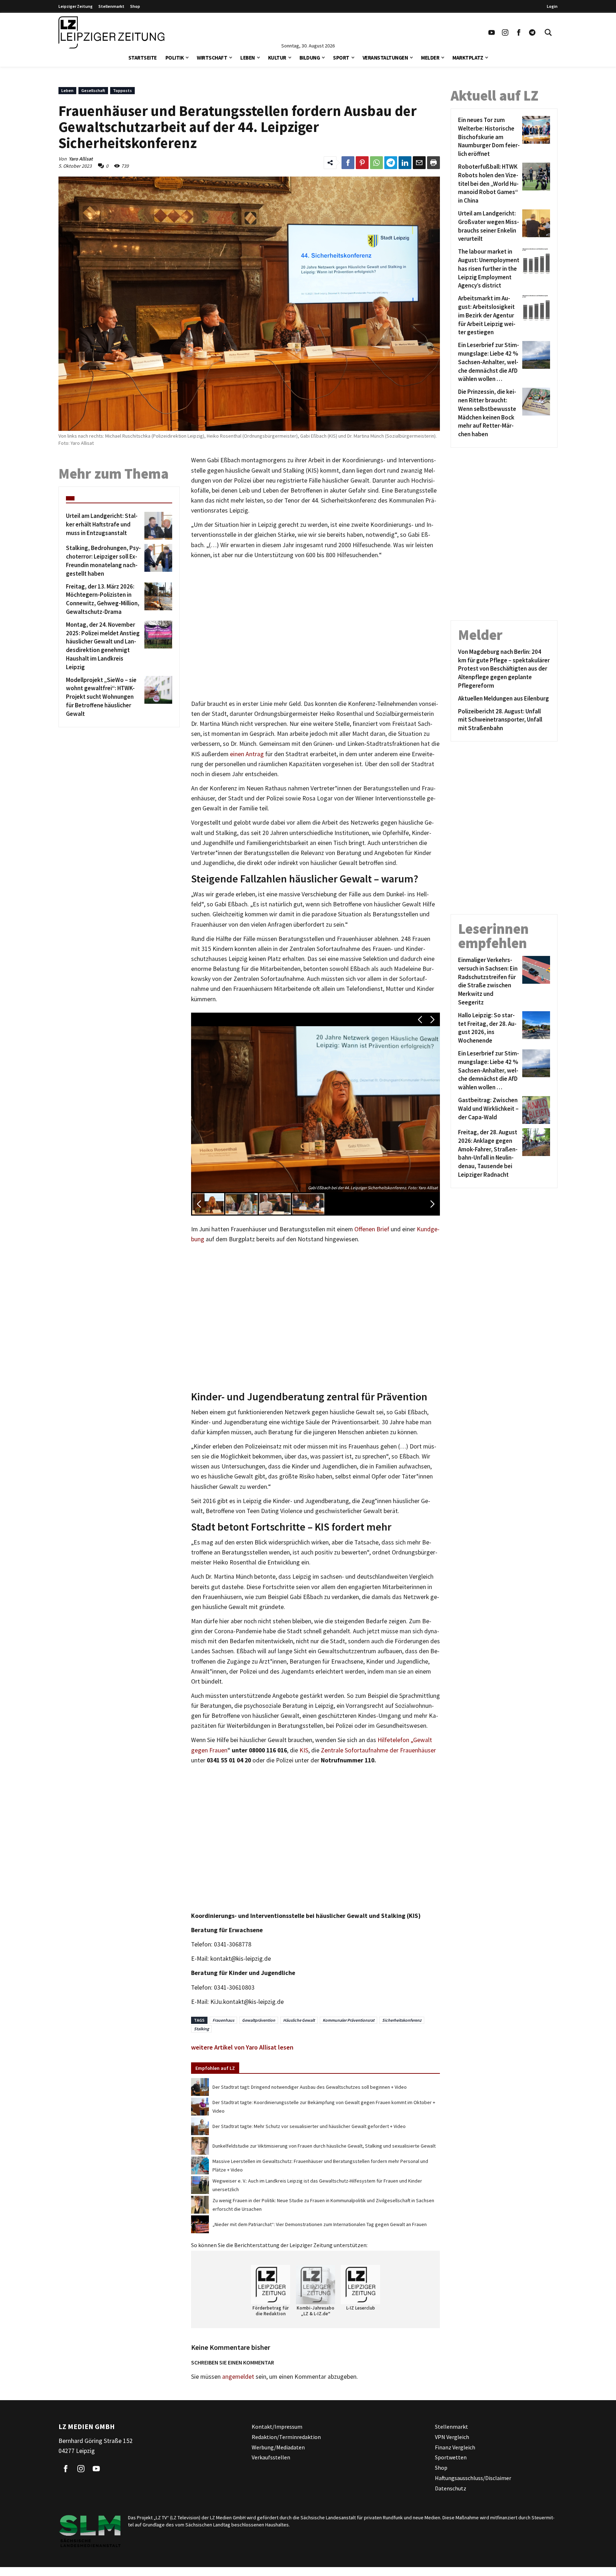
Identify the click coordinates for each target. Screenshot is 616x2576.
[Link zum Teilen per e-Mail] (419, 163)
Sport (341, 58)
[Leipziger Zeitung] (111, 32)
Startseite (143, 58)
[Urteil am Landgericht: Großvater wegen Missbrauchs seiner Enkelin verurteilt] (535, 226)
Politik (175, 58)
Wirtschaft (212, 58)
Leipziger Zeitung (76, 6)
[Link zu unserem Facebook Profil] (519, 32)
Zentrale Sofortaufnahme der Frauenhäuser (378, 1750)
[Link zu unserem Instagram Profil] (505, 32)
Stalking (201, 2029)
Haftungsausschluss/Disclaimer (473, 2478)
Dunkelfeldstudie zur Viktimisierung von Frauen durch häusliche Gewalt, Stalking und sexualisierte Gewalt (324, 2146)
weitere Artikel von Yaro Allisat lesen (242, 2047)
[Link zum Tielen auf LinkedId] (405, 163)
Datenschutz (451, 2488)
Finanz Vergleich (455, 2447)
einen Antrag (247, 754)
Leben (248, 58)
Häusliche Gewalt (299, 2020)
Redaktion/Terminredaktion (286, 2437)
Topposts (122, 90)
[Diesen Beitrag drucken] (433, 163)
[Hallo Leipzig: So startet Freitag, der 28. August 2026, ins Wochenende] (535, 1028)
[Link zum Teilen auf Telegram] (391, 163)
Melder (430, 58)
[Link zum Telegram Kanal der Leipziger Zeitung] (532, 32)
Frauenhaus (223, 2020)
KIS (304, 1750)
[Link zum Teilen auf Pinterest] (362, 163)
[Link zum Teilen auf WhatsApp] (376, 163)
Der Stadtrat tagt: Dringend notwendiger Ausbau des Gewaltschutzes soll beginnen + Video (310, 2087)
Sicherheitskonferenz (402, 2020)
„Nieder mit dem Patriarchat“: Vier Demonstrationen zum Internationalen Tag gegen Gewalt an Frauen (320, 2224)
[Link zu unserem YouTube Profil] (492, 32)
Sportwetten (451, 2457)
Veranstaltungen (385, 58)
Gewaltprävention (259, 2020)
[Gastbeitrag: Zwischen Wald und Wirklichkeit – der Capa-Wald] (535, 1110)
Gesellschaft (93, 90)
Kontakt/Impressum (277, 2427)
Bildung (310, 58)
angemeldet (238, 2377)
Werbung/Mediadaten (278, 2447)
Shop (135, 6)
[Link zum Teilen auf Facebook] (348, 163)
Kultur (277, 58)
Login (552, 6)
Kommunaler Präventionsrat (348, 2020)
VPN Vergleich (452, 2437)
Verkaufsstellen (271, 2457)
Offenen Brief (372, 1229)
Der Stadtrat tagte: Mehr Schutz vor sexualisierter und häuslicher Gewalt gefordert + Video (309, 2126)
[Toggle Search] (548, 32)
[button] (187, 57)
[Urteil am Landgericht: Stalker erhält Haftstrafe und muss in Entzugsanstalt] (157, 526)
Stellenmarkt (111, 6)
